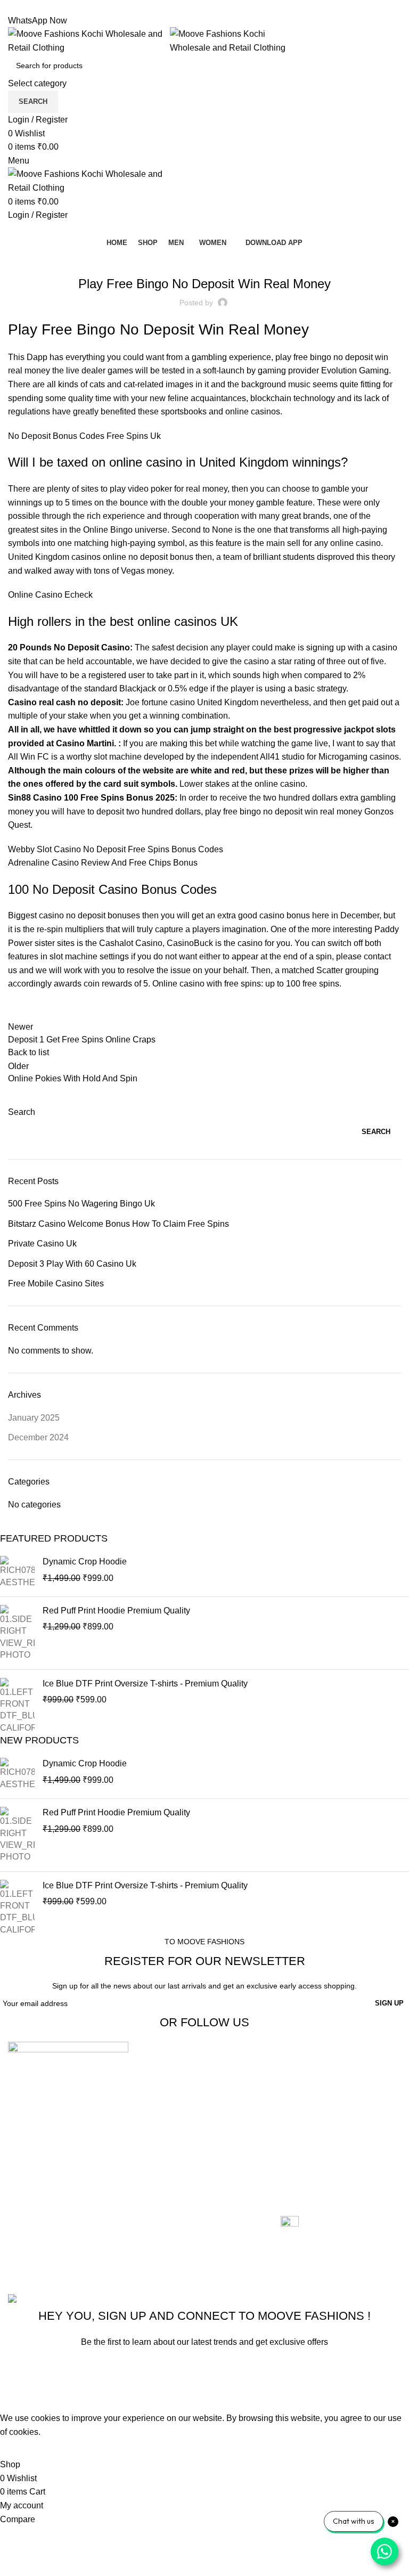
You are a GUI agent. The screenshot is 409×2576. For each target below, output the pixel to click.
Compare (162, 2110)
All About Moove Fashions (330, 2070)
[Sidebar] (13, 2398)
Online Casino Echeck (50, 595)
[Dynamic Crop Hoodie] (17, 1572)
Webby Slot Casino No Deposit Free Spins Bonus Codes (116, 849)
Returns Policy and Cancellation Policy (317, 2095)
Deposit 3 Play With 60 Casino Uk (72, 1264)
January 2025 (34, 1418)
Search (22, 1112)
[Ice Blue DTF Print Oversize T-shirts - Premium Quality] (17, 1706)
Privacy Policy (308, 2142)
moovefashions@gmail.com (60, 2216)
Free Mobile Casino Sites (56, 1283)
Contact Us (165, 2129)
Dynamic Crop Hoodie (85, 1562)
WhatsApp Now (38, 21)
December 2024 (38, 1437)
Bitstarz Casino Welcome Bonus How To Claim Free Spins (118, 1224)
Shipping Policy (310, 2121)
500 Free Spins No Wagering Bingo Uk (81, 1204)
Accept (21, 2448)
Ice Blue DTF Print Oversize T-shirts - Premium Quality (145, 1684)
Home (156, 2070)
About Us (162, 2089)
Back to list (28, 1052)
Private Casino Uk (42, 1244)
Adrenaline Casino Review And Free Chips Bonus (103, 863)
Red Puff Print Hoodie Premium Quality (116, 1611)
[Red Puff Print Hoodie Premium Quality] (17, 1633)
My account (166, 2150)
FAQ (289, 2161)
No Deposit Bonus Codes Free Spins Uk (84, 436)
